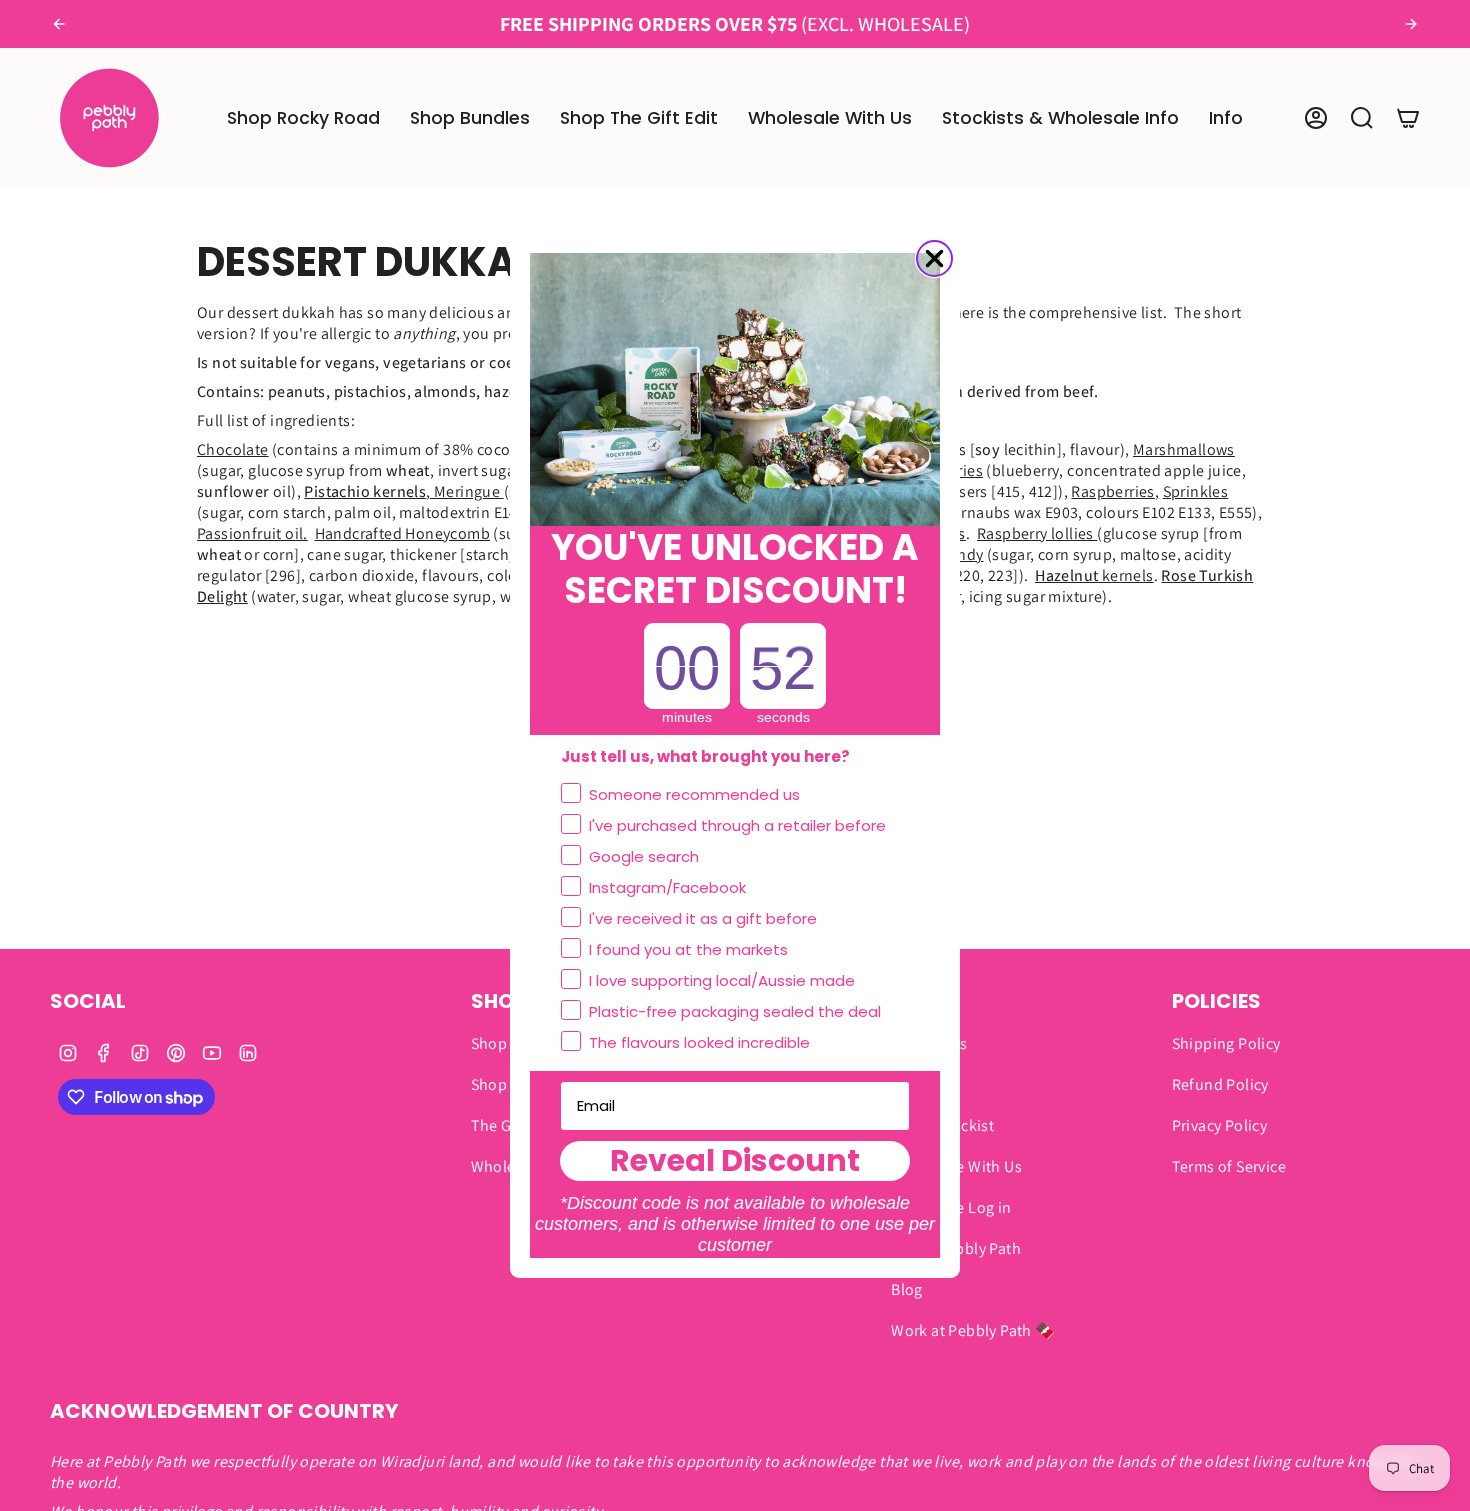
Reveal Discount (735, 1161)
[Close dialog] (934, 258)
